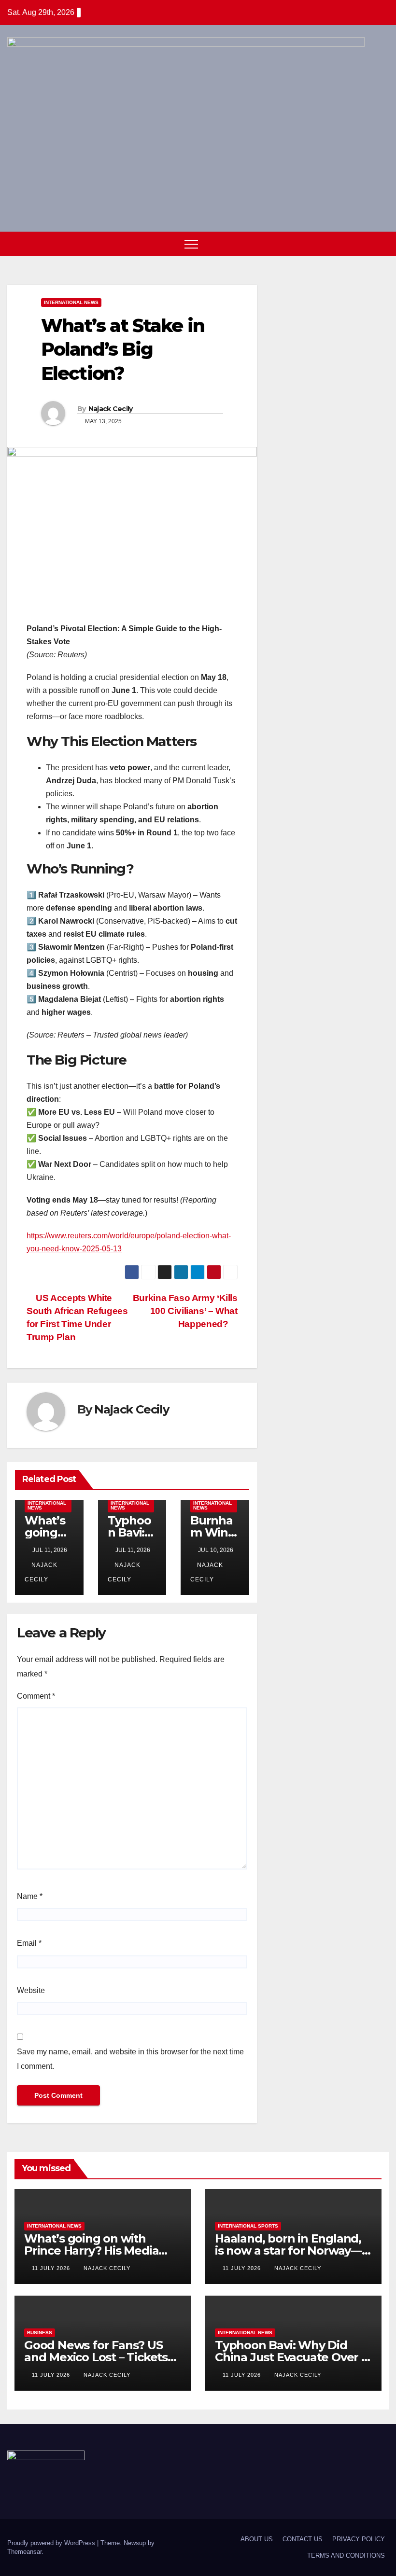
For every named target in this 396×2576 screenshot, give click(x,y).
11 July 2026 (52, 2268)
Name (30, 1896)
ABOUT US (257, 2539)
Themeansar (24, 2552)
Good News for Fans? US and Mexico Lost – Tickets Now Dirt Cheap (96, 2357)
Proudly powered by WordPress (52, 2543)
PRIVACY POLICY (359, 2539)
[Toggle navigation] (191, 244)
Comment (36, 1696)
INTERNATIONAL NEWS (71, 302)
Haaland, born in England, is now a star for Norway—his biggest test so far (288, 2251)
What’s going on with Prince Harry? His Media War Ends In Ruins (91, 2251)
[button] (364, 243)
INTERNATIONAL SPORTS (248, 2226)
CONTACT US (303, 2539)
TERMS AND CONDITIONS (346, 2555)
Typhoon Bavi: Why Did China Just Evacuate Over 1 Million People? (290, 2357)
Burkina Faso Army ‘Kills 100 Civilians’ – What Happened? (185, 1311)
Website (31, 1990)
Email (29, 1943)
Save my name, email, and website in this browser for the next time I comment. (130, 2059)
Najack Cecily (111, 409)
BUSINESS (40, 2333)
